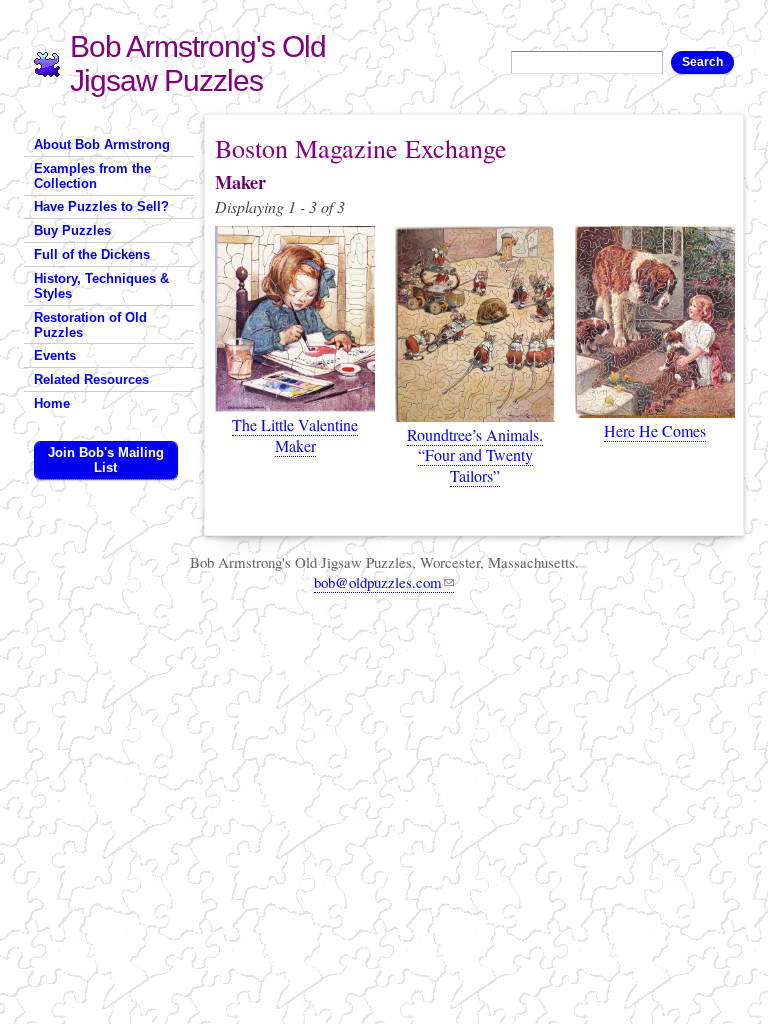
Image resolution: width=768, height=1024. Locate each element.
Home (52, 403)
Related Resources (91, 379)
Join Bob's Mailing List (106, 460)
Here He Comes (655, 430)
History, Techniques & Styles (101, 286)
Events (55, 355)
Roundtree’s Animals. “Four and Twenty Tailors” (475, 455)
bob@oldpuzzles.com (378, 582)
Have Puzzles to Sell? (101, 206)
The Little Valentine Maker (295, 435)
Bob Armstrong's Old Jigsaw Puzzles (198, 63)
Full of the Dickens (92, 254)
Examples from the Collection (92, 176)
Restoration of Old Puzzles (90, 325)
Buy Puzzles (72, 230)
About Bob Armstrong (102, 144)
